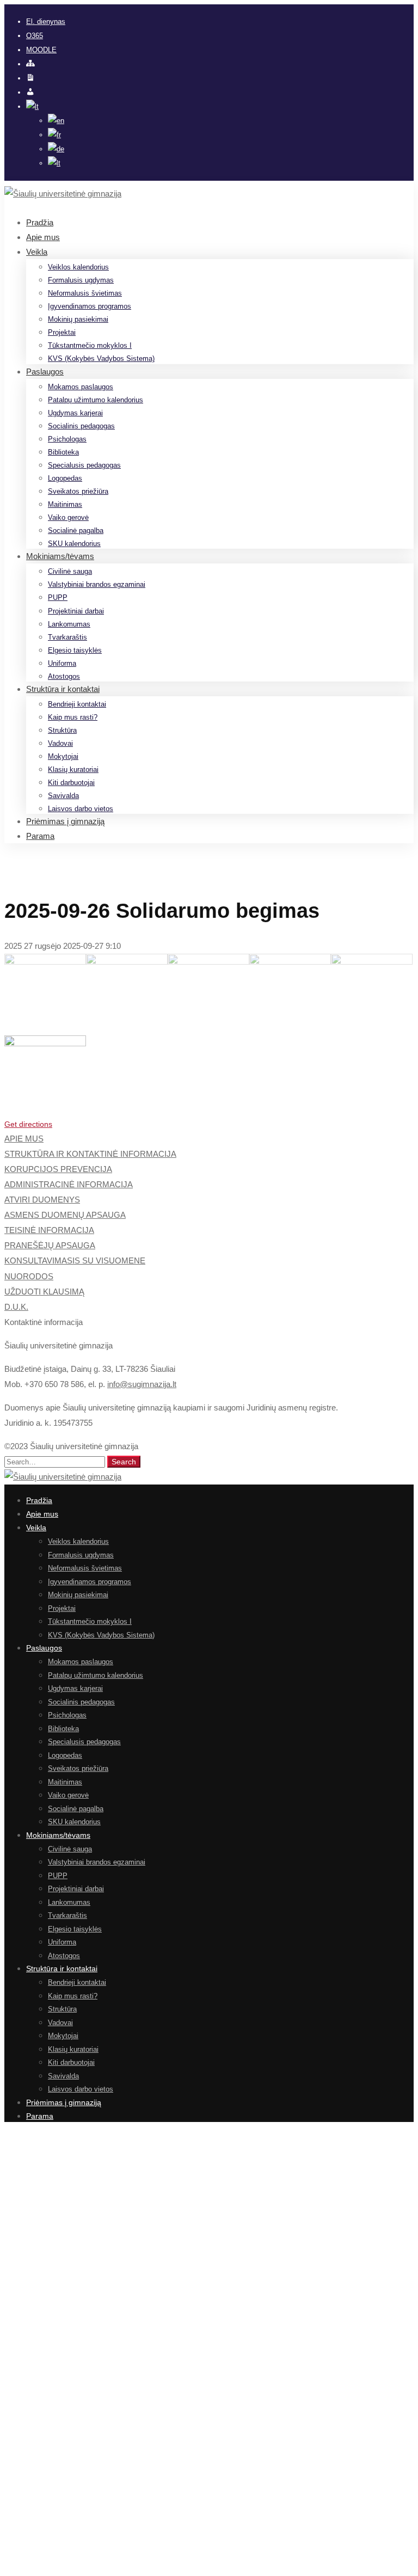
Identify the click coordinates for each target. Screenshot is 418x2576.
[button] (209, 1124)
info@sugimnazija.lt (142, 1384)
